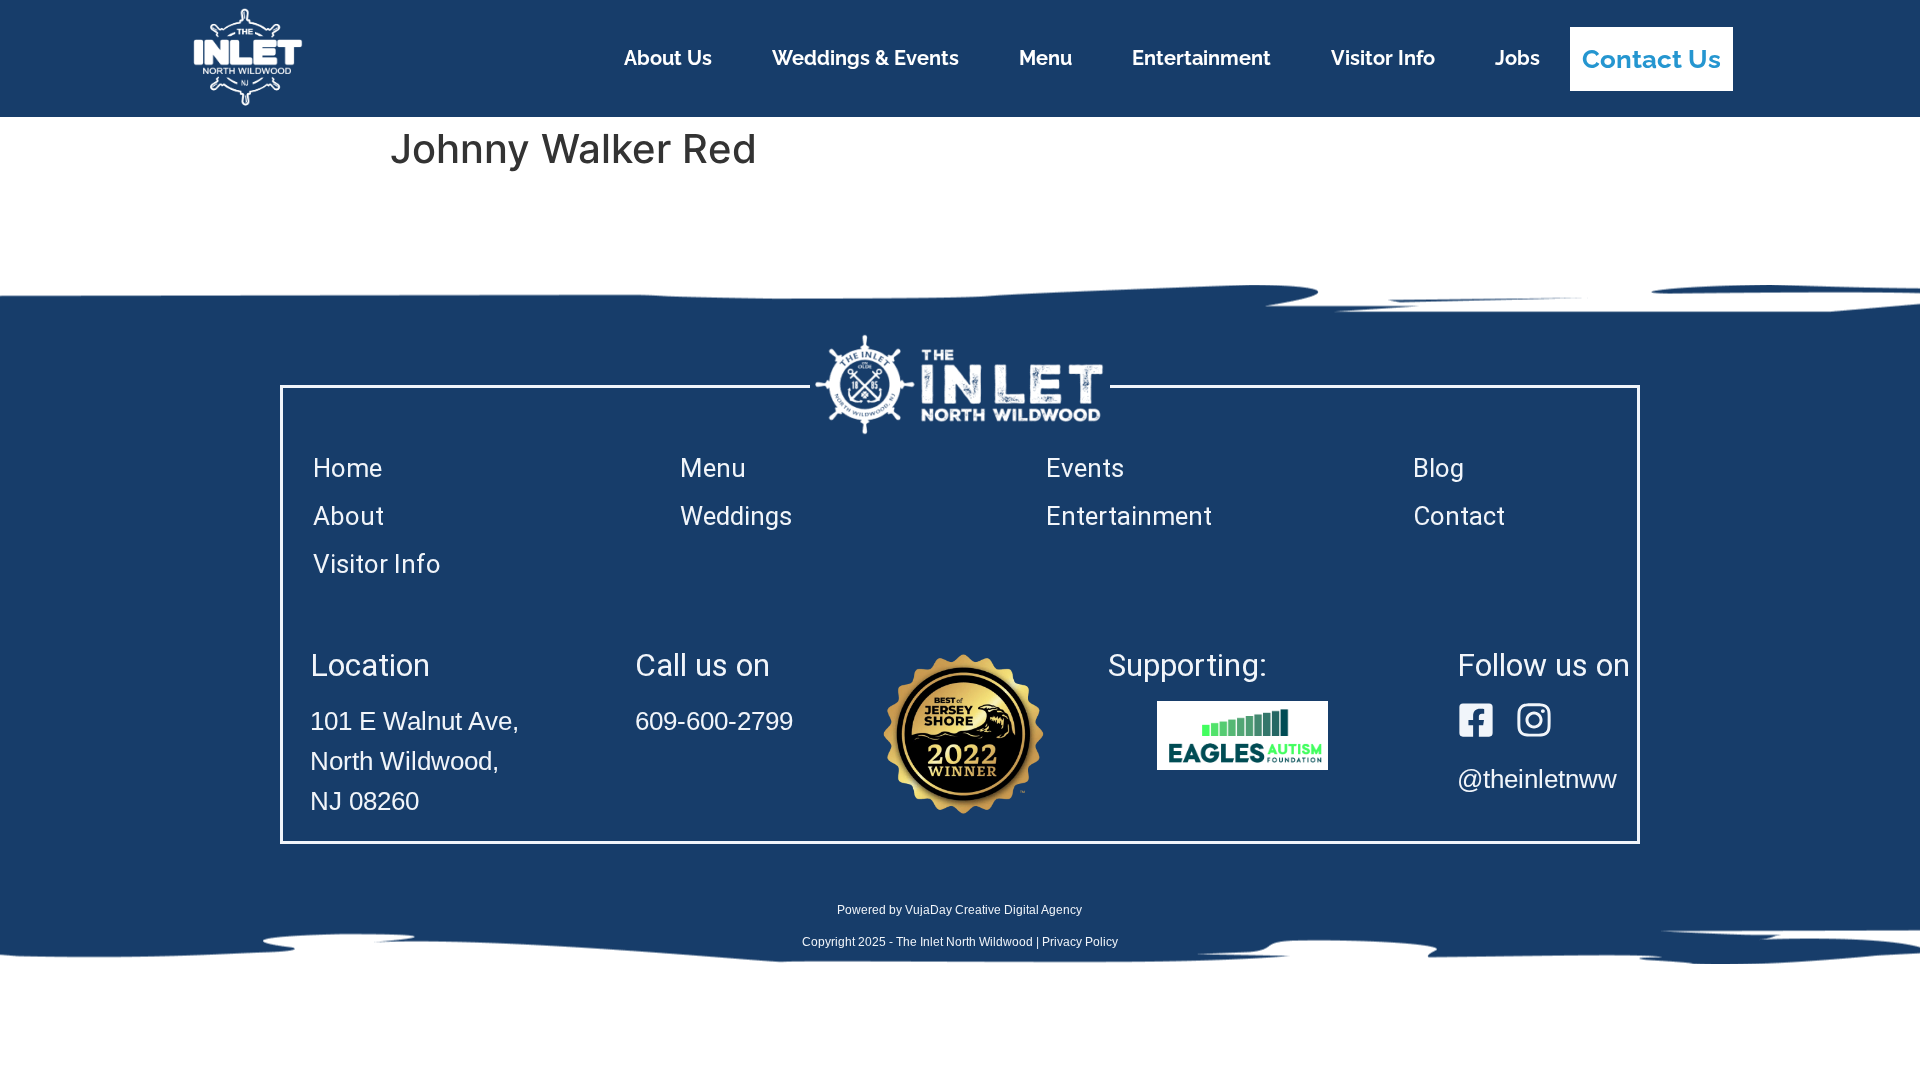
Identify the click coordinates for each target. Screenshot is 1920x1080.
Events (1085, 468)
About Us (668, 58)
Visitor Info (1383, 58)
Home (347, 468)
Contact (1459, 516)
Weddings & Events (865, 58)
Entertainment (1201, 58)
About (348, 516)
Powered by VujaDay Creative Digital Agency (959, 910)
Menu (1045, 58)
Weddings (736, 516)
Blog (1438, 468)
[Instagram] (1534, 720)
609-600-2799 (714, 721)
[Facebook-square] (1476, 720)
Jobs (1517, 58)
